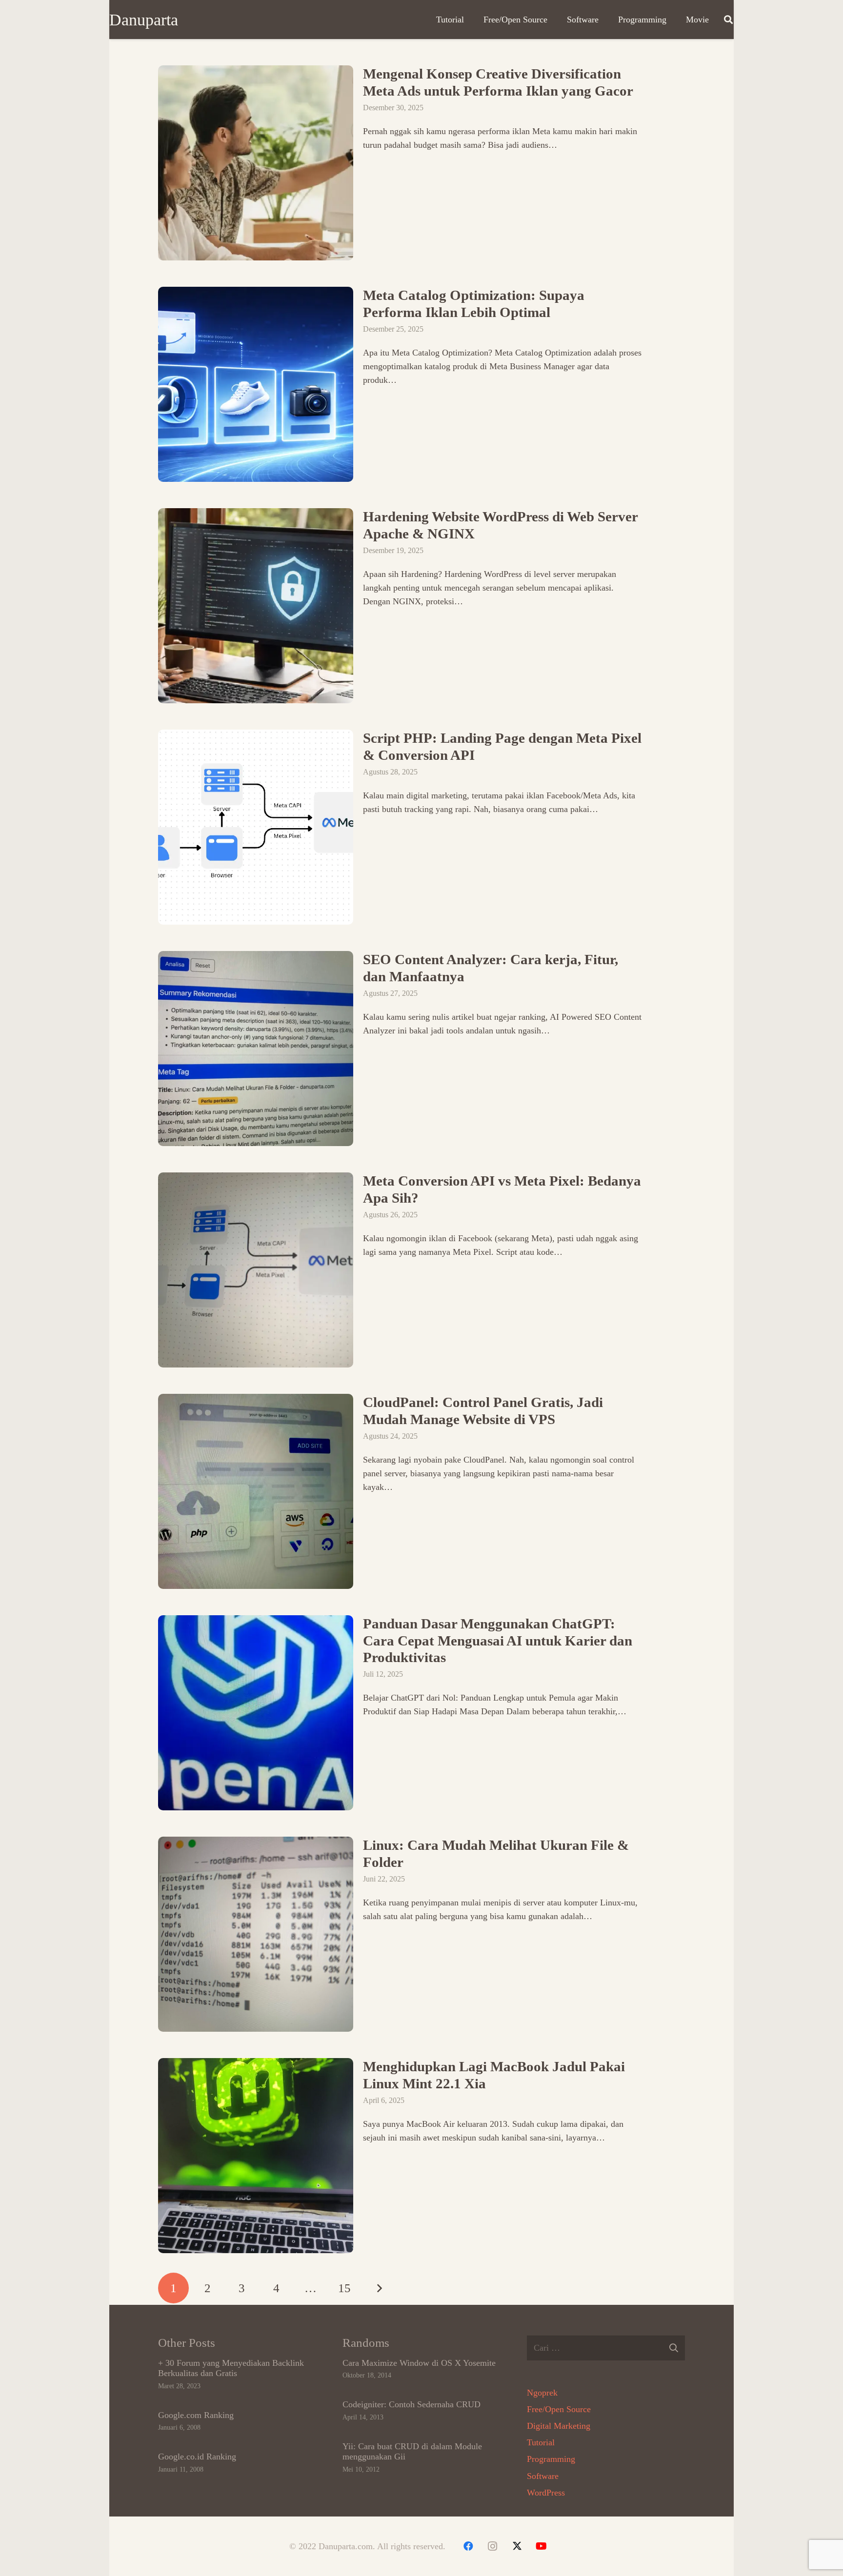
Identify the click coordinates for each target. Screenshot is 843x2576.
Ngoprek (542, 2393)
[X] (517, 2546)
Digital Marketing (559, 2426)
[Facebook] (468, 2546)
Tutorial (541, 2442)
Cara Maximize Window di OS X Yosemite (419, 2363)
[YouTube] (542, 2546)
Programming (551, 2459)
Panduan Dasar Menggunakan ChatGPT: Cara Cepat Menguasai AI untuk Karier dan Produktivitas (498, 1640)
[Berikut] (379, 2288)
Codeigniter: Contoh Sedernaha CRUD (411, 2404)
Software (543, 2476)
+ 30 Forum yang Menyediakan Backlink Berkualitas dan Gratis (231, 2368)
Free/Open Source (559, 2409)
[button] (728, 20)
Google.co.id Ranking (197, 2457)
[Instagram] (493, 2546)
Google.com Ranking (196, 2415)
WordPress (546, 2493)
